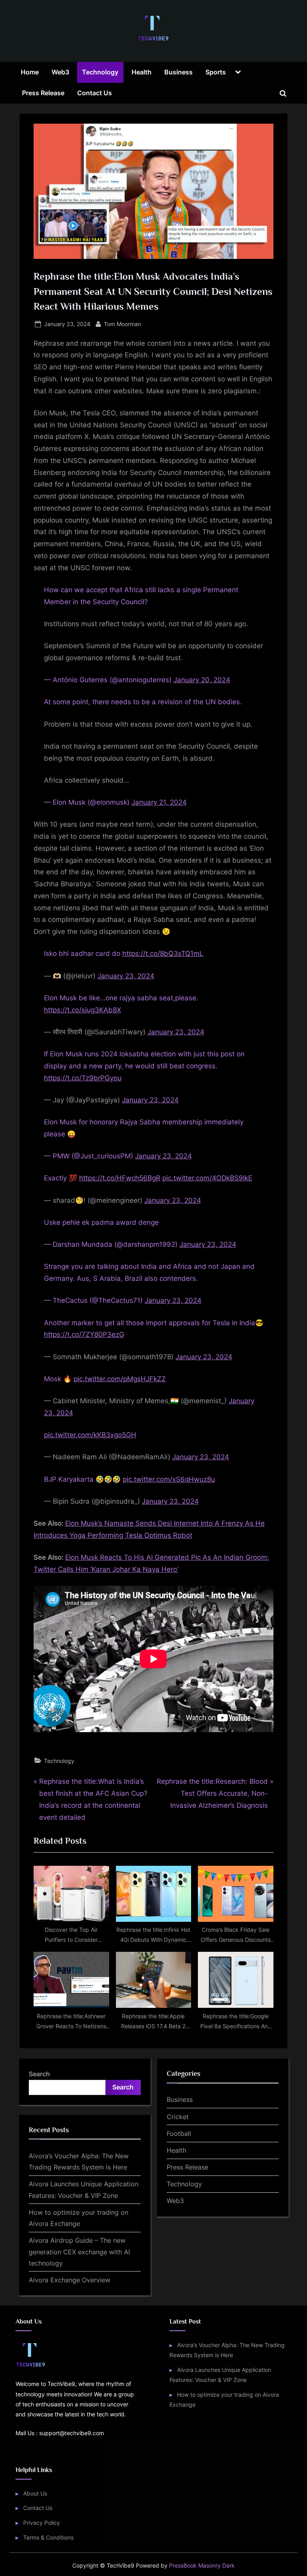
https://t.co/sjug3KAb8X (83, 1010)
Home (30, 72)
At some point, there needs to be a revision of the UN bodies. (143, 702)
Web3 (60, 72)
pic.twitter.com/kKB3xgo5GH (90, 1435)
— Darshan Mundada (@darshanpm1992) (112, 1244)
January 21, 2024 (159, 802)
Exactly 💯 (62, 1178)
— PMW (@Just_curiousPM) (90, 1156)
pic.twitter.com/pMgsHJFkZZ (120, 1379)
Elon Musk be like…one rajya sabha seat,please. (121, 998)
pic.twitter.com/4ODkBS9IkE (207, 1178)
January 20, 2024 (202, 680)
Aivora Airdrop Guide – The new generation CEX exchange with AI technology (79, 2252)
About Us (35, 2493)
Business (178, 72)
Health (142, 72)
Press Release (43, 93)
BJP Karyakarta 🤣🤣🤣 (83, 1479)
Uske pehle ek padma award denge (101, 1222)
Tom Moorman (123, 324)
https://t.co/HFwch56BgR (120, 1178)
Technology (100, 72)
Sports (216, 72)
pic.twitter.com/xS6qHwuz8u (169, 1479)
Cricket (178, 2117)
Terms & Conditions (48, 2537)
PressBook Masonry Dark (202, 2566)
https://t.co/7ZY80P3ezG (84, 1334)
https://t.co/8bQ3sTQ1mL (163, 953)
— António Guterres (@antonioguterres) (109, 680)
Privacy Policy (42, 2523)
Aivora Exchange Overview (70, 2280)
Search (39, 2074)
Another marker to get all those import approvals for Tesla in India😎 (154, 1323)
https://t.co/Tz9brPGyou (83, 1078)
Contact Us (95, 93)
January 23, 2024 (126, 976)
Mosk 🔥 (59, 1379)
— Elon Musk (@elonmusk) (88, 802)
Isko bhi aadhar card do (83, 953)
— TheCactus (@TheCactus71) (94, 1300)
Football (179, 2133)
